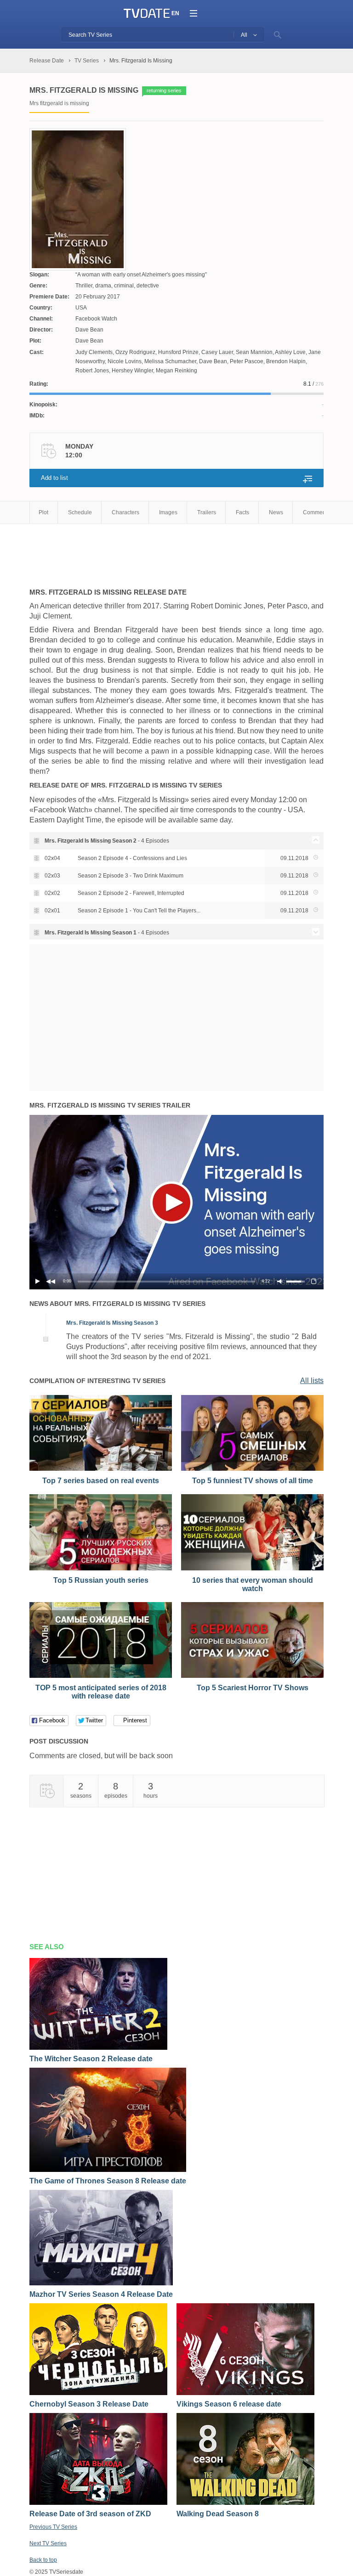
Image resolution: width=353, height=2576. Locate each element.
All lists (312, 1381)
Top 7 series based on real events (101, 1481)
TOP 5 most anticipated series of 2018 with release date (101, 1692)
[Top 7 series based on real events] (101, 1469)
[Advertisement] (137, 551)
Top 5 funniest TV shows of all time (253, 1481)
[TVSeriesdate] (147, 14)
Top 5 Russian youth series (101, 1580)
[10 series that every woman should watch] (252, 1569)
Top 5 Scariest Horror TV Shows (253, 1688)
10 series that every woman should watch (253, 1584)
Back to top (43, 2560)
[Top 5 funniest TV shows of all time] (252, 1469)
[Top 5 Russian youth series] (101, 1569)
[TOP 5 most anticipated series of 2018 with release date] (101, 1676)
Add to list (54, 478)
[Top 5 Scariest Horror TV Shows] (252, 1676)
